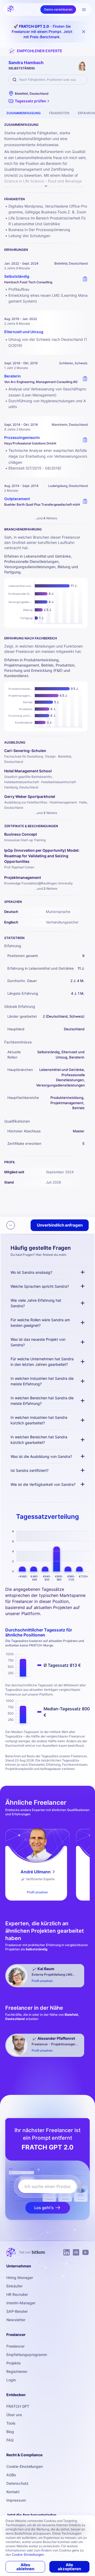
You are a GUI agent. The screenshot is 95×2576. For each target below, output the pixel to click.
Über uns (14, 2415)
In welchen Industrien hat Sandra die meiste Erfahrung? (42, 1381)
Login (11, 2380)
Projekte (13, 2363)
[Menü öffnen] (84, 9)
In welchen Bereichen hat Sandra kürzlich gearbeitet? (39, 1440)
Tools (11, 2423)
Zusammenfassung (23, 113)
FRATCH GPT (18, 2406)
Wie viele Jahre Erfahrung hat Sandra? (36, 1303)
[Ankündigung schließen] (84, 32)
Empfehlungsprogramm (27, 2355)
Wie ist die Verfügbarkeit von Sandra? (43, 1484)
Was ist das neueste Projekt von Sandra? (38, 1342)
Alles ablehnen (25, 2567)
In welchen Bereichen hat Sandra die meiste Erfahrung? (42, 1401)
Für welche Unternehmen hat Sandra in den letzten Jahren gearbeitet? (42, 1362)
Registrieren (17, 2371)
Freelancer (15, 2346)
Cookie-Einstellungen (25, 2466)
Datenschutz (17, 2483)
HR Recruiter (17, 2294)
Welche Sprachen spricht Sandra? (40, 1286)
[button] (29, 101)
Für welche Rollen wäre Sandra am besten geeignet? (40, 1323)
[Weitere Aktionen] (11, 1225)
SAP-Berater (17, 2311)
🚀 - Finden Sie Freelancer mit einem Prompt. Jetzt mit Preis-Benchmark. (42, 32)
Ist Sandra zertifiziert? (30, 1470)
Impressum (16, 2500)
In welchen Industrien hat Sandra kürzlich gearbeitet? (39, 1420)
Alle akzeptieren (69, 2567)
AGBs (11, 2475)
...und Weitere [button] (46, 518)
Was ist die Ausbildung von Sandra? (41, 1456)
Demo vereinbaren (58, 9)
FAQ (10, 2440)
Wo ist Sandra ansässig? (31, 1272)
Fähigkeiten (59, 113)
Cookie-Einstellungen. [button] (28, 2555)
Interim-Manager (21, 2303)
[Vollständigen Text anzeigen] (46, 186)
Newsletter (16, 2320)
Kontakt (13, 2492)
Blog (10, 2432)
